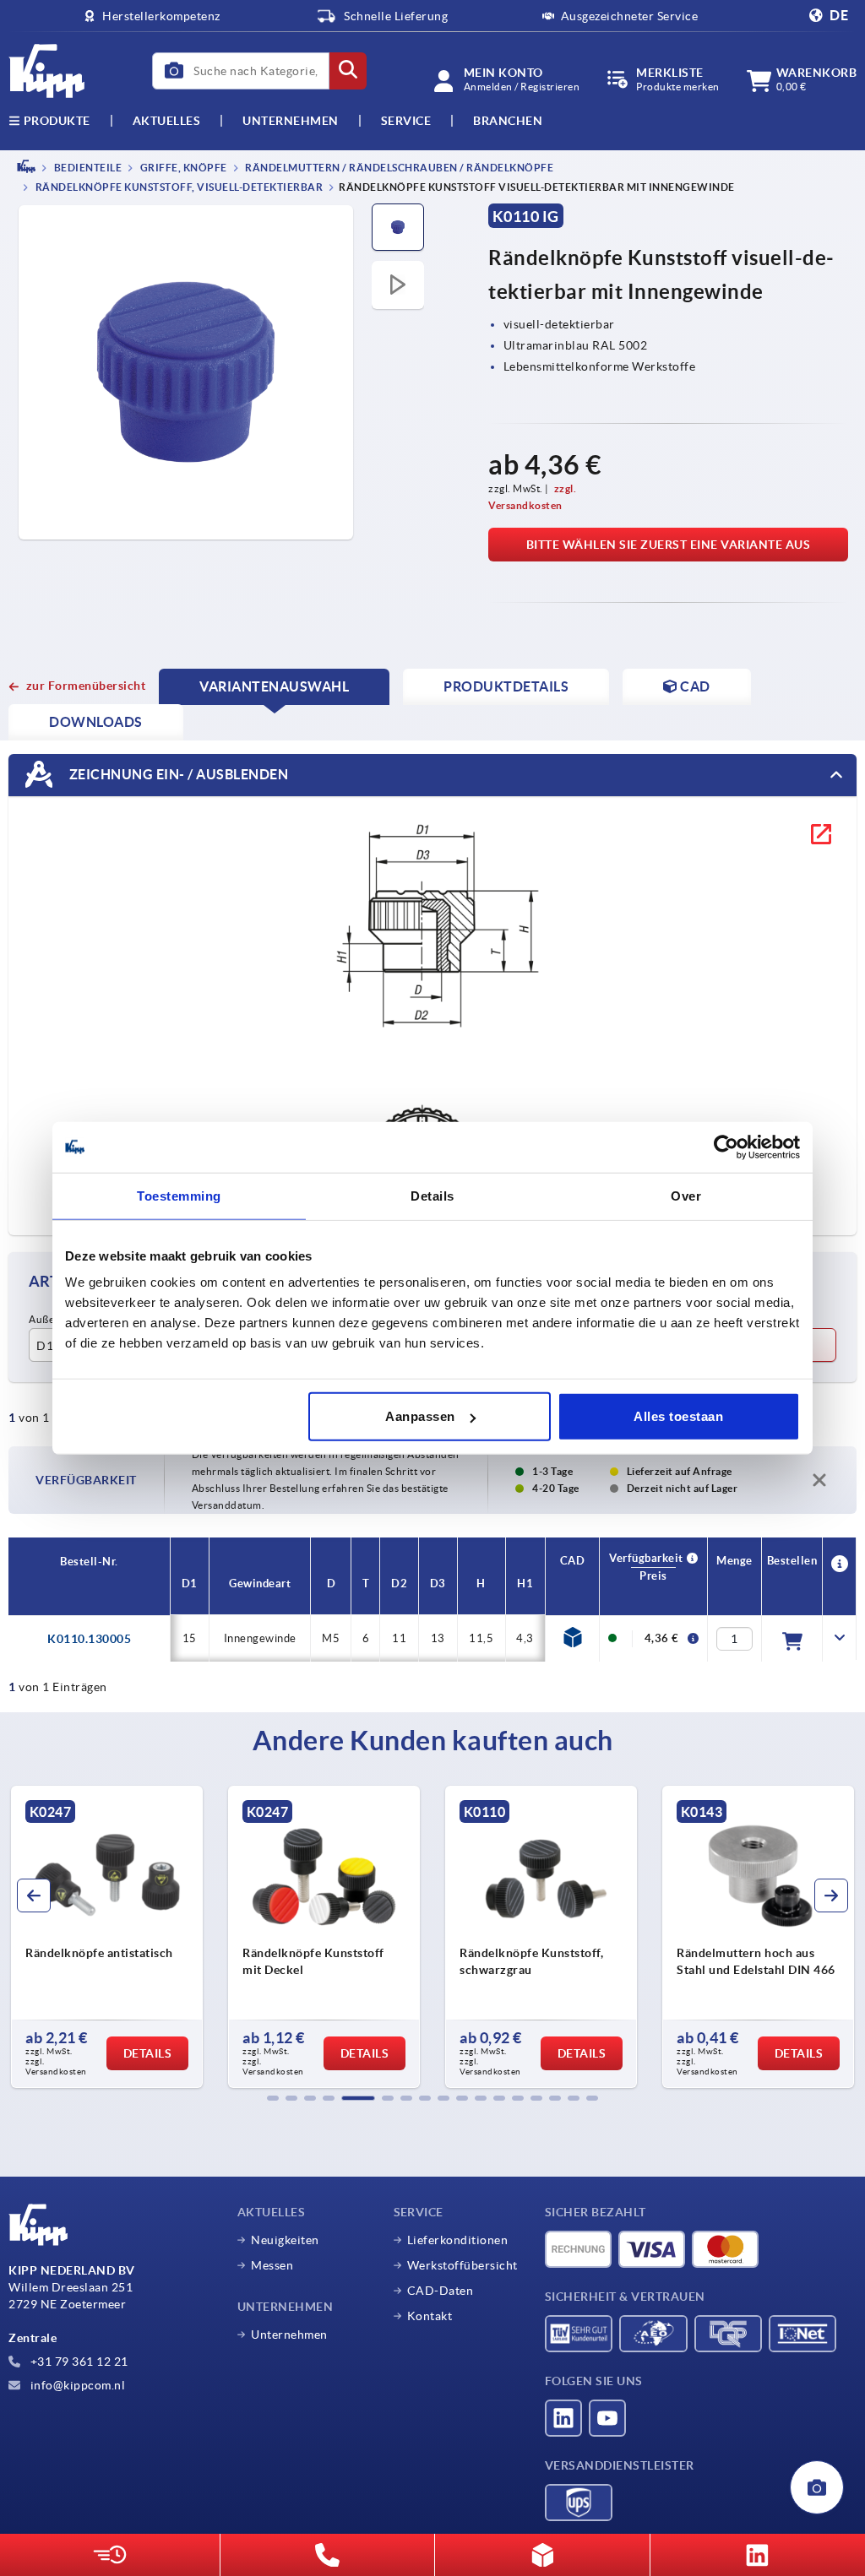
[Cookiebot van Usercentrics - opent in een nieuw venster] (726, 1147)
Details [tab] (432, 1195)
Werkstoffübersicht (462, 2265)
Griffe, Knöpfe (182, 168)
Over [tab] (686, 1195)
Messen (272, 2265)
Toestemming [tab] (179, 1195)
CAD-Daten (441, 2291)
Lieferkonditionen (458, 2240)
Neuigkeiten (285, 2240)
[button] (273, 2098)
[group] (107, 1937)
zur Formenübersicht (86, 686)
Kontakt (430, 2316)
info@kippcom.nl (76, 2385)
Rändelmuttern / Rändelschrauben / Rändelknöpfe (399, 168)
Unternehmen (291, 121)
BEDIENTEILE (87, 168)
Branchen (508, 121)
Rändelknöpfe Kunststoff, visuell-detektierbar (178, 188)
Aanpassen (420, 1416)
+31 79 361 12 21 (78, 2362)
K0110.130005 (89, 1639)
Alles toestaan (678, 1416)
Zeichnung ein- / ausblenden (177, 774)
